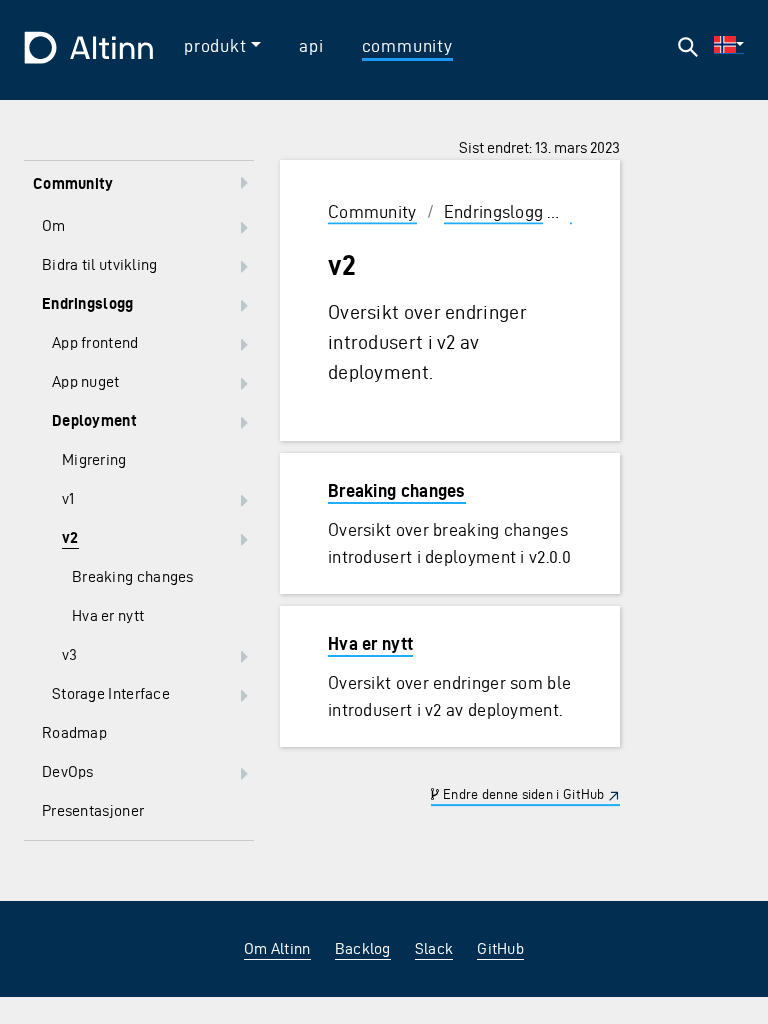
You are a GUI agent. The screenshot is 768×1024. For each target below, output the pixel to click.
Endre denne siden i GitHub (522, 794)
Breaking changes (397, 490)
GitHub (500, 948)
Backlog (363, 948)
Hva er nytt (370, 643)
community (407, 45)
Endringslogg (494, 211)
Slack (434, 948)
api (311, 45)
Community (372, 211)
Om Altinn (277, 948)
